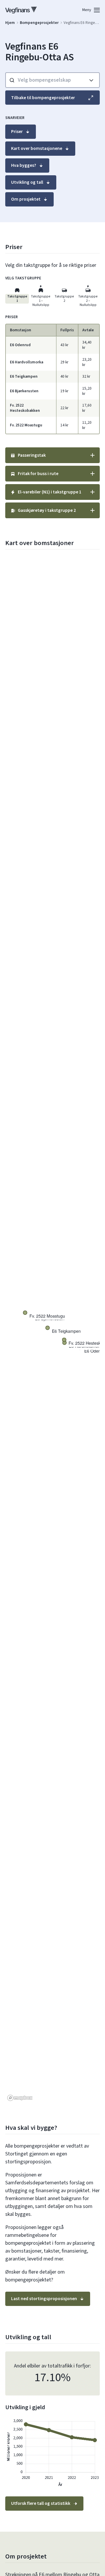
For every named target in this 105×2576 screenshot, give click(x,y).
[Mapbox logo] (20, 2098)
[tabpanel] (52, 374)
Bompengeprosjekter (39, 23)
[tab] (17, 294)
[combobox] (45, 80)
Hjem (10, 23)
